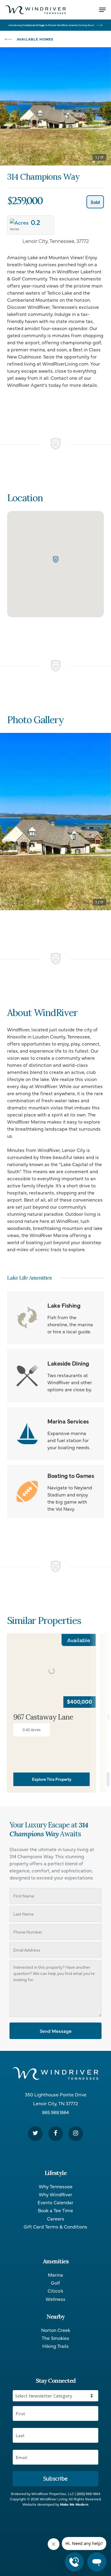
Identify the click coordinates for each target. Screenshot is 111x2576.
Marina (55, 2275)
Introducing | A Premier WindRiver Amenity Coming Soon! (51, 25)
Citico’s (55, 2291)
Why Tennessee (56, 2186)
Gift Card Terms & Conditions (55, 2227)
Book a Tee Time (55, 2210)
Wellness (55, 2299)
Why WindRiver (55, 2194)
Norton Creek (56, 2330)
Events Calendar (55, 2202)
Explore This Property (52, 1779)
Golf (55, 2283)
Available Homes (35, 39)
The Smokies (55, 2338)
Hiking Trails (55, 2346)
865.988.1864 (55, 2112)
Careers (56, 2219)
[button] (56, 559)
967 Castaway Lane (43, 1717)
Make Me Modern (74, 2504)
